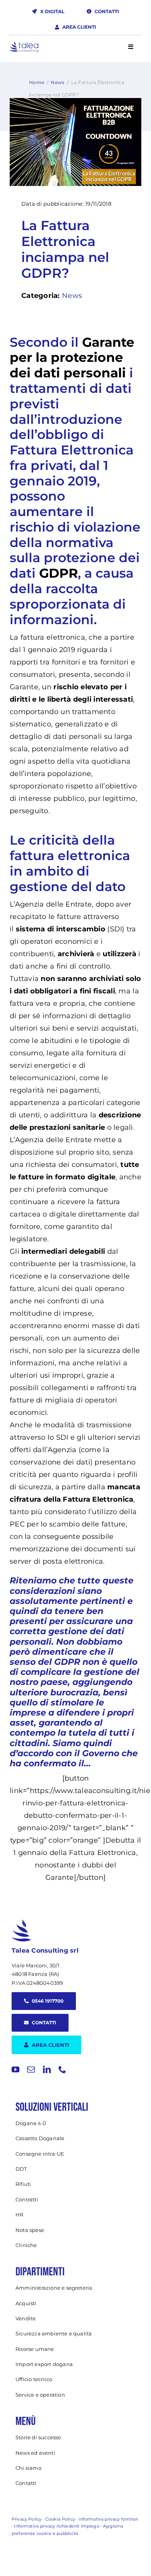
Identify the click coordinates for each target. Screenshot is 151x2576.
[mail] (31, 2070)
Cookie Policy (60, 2519)
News (57, 82)
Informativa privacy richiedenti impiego (57, 2526)
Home (37, 82)
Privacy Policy (27, 2519)
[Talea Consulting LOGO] (24, 45)
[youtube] (15, 2070)
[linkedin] (47, 2070)
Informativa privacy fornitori (108, 2519)
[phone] (62, 2070)
